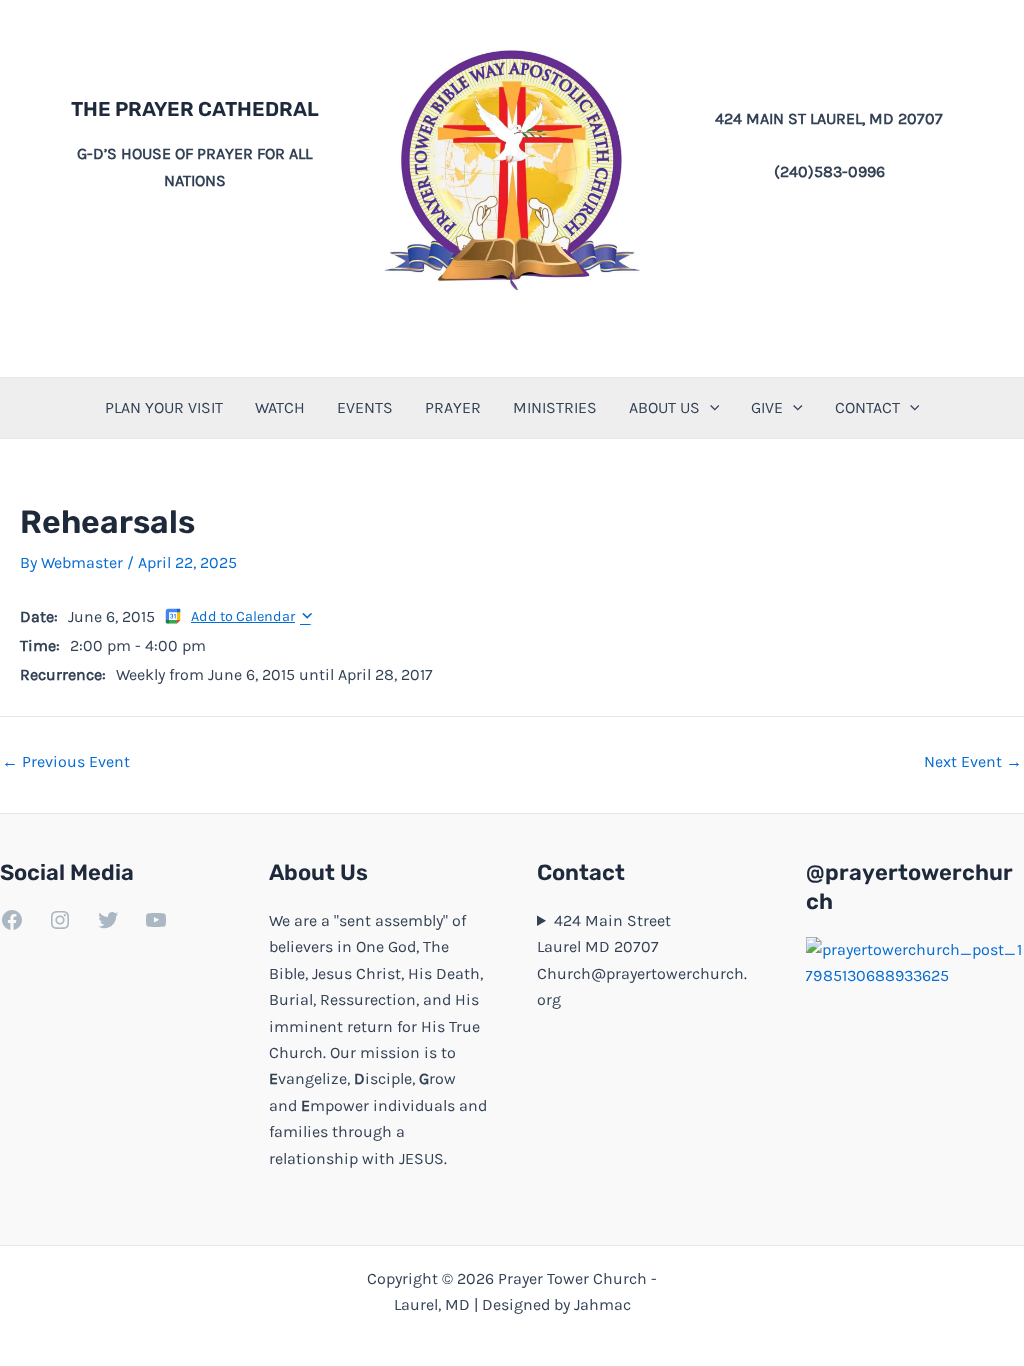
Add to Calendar (243, 616)
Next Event (973, 762)
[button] (710, 408)
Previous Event (66, 762)
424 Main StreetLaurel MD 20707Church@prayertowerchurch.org (642, 960)
